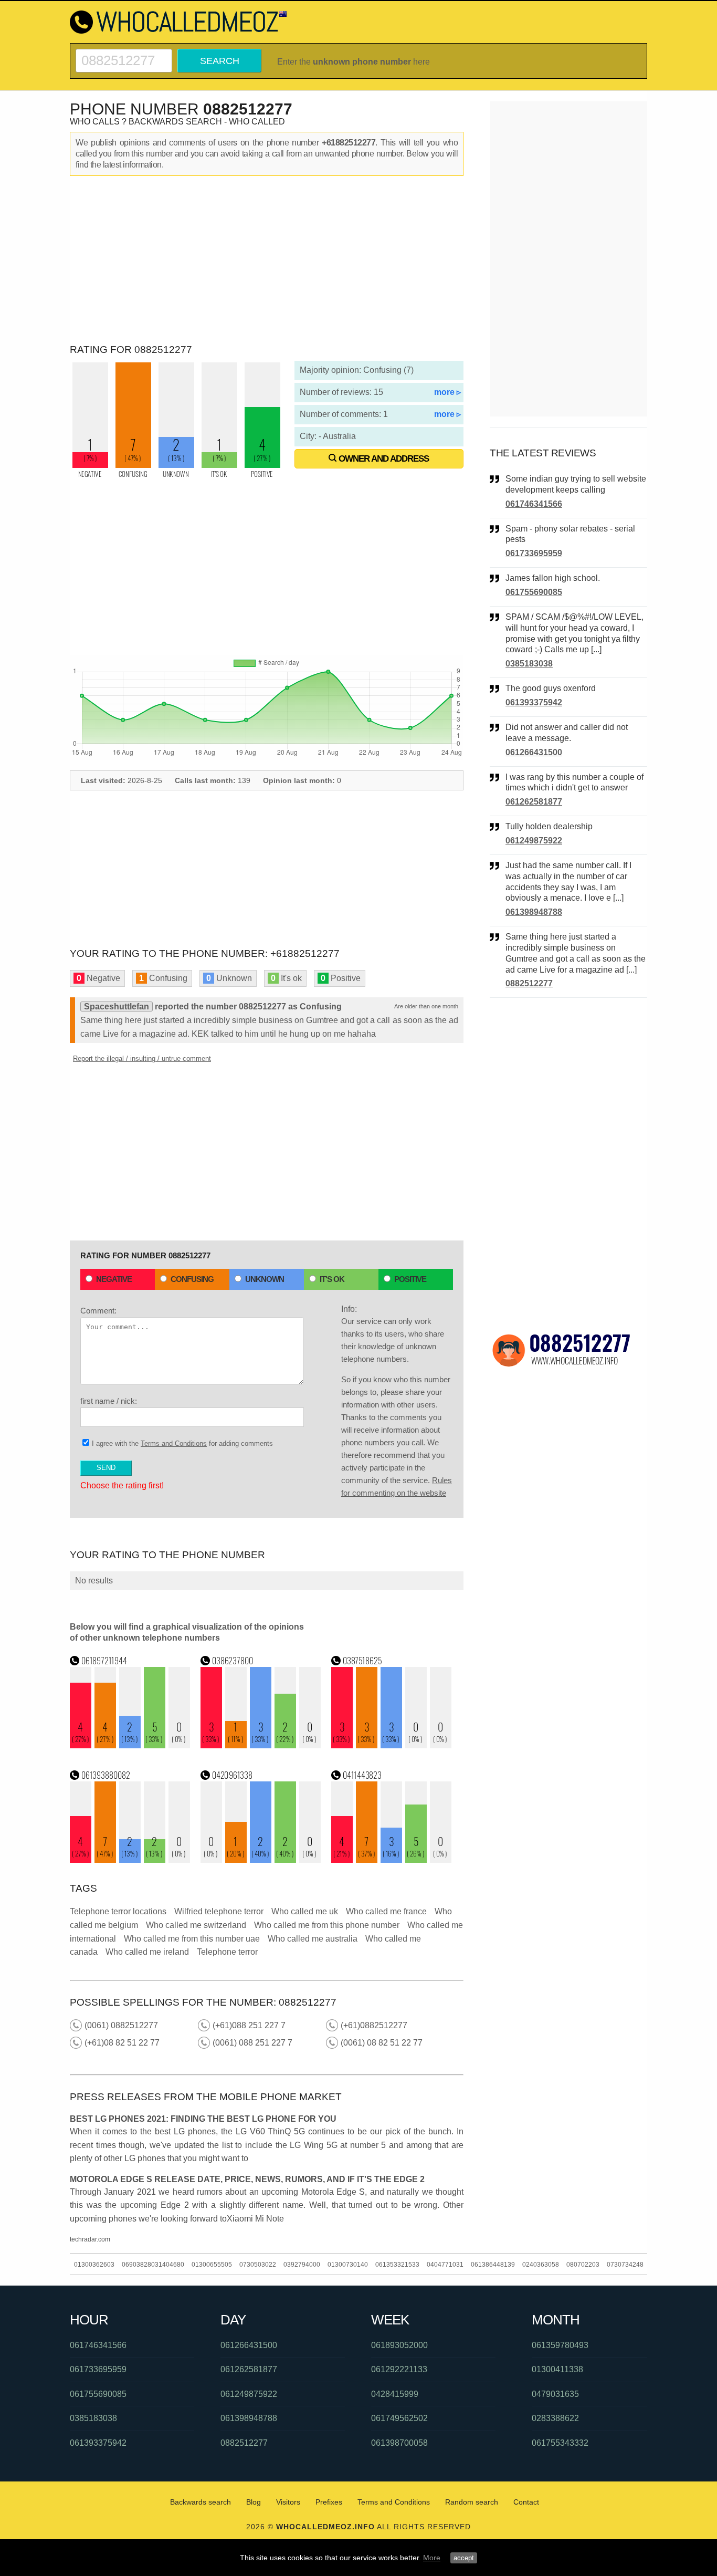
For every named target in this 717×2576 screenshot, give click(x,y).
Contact (526, 2502)
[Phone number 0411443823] (392, 1860)
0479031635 (555, 2394)
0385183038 (529, 664)
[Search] (124, 53)
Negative (114, 1279)
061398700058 (399, 2443)
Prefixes (329, 2502)
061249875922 (534, 841)
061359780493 (560, 2345)
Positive (410, 1279)
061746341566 (534, 504)
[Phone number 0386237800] (261, 1745)
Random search (472, 2502)
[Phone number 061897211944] (130, 1745)
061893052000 (399, 2345)
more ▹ (447, 392)
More (432, 2558)
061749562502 (399, 2418)
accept (464, 2558)
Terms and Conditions (174, 1443)
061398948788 (534, 912)
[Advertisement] (267, 260)
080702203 (583, 2265)
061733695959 (534, 553)
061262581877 (534, 802)
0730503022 (258, 2265)
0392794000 (302, 2265)
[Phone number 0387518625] (392, 1745)
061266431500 (534, 752)
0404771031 (445, 2265)
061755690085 (534, 592)
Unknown (265, 1279)
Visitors (288, 2502)
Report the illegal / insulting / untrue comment (142, 1058)
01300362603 (94, 2265)
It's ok (332, 1279)
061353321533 (397, 2265)
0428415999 (395, 2394)
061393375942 (534, 702)
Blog (254, 2502)
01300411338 (557, 2369)
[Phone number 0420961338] (261, 1860)
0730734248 (625, 2265)
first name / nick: (109, 1401)
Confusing (192, 1279)
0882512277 (529, 983)
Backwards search (201, 2502)
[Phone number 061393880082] (130, 1860)
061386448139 (493, 2265)
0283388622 (555, 2418)
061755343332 (560, 2443)
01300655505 (212, 2265)
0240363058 (541, 2265)
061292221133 (399, 2369)
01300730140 (348, 2265)
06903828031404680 (153, 2265)
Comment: (98, 1311)
